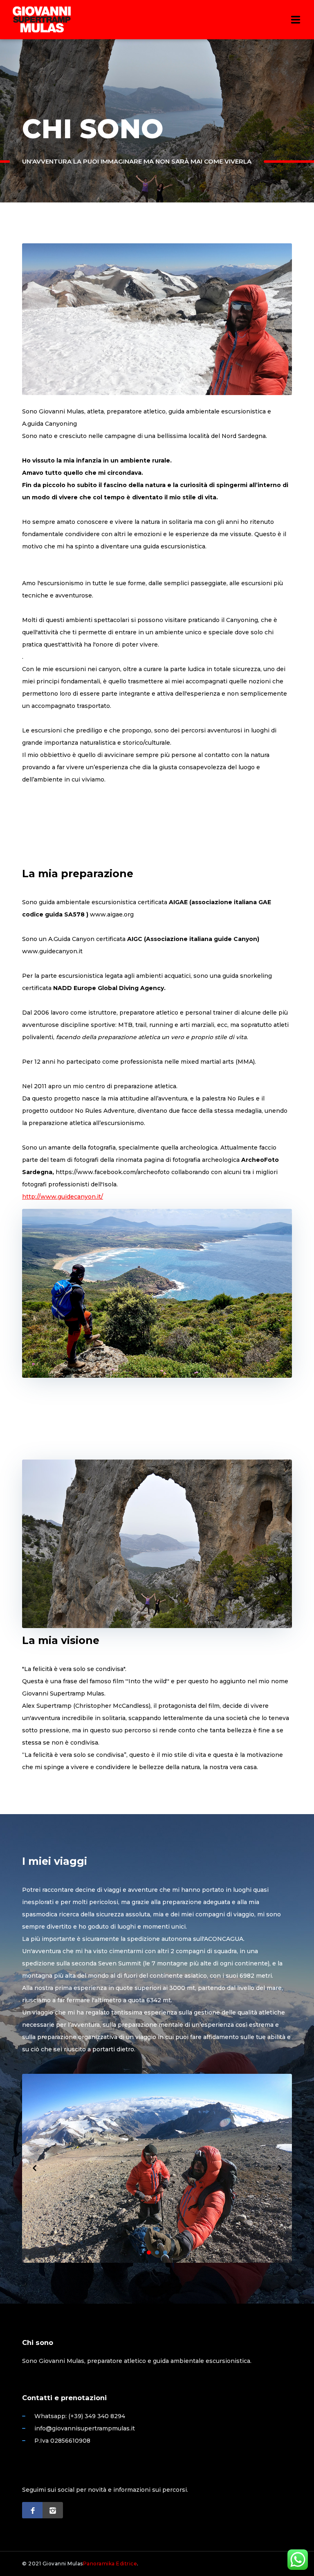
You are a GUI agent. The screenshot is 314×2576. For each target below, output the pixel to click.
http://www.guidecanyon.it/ (63, 1197)
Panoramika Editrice (110, 2564)
